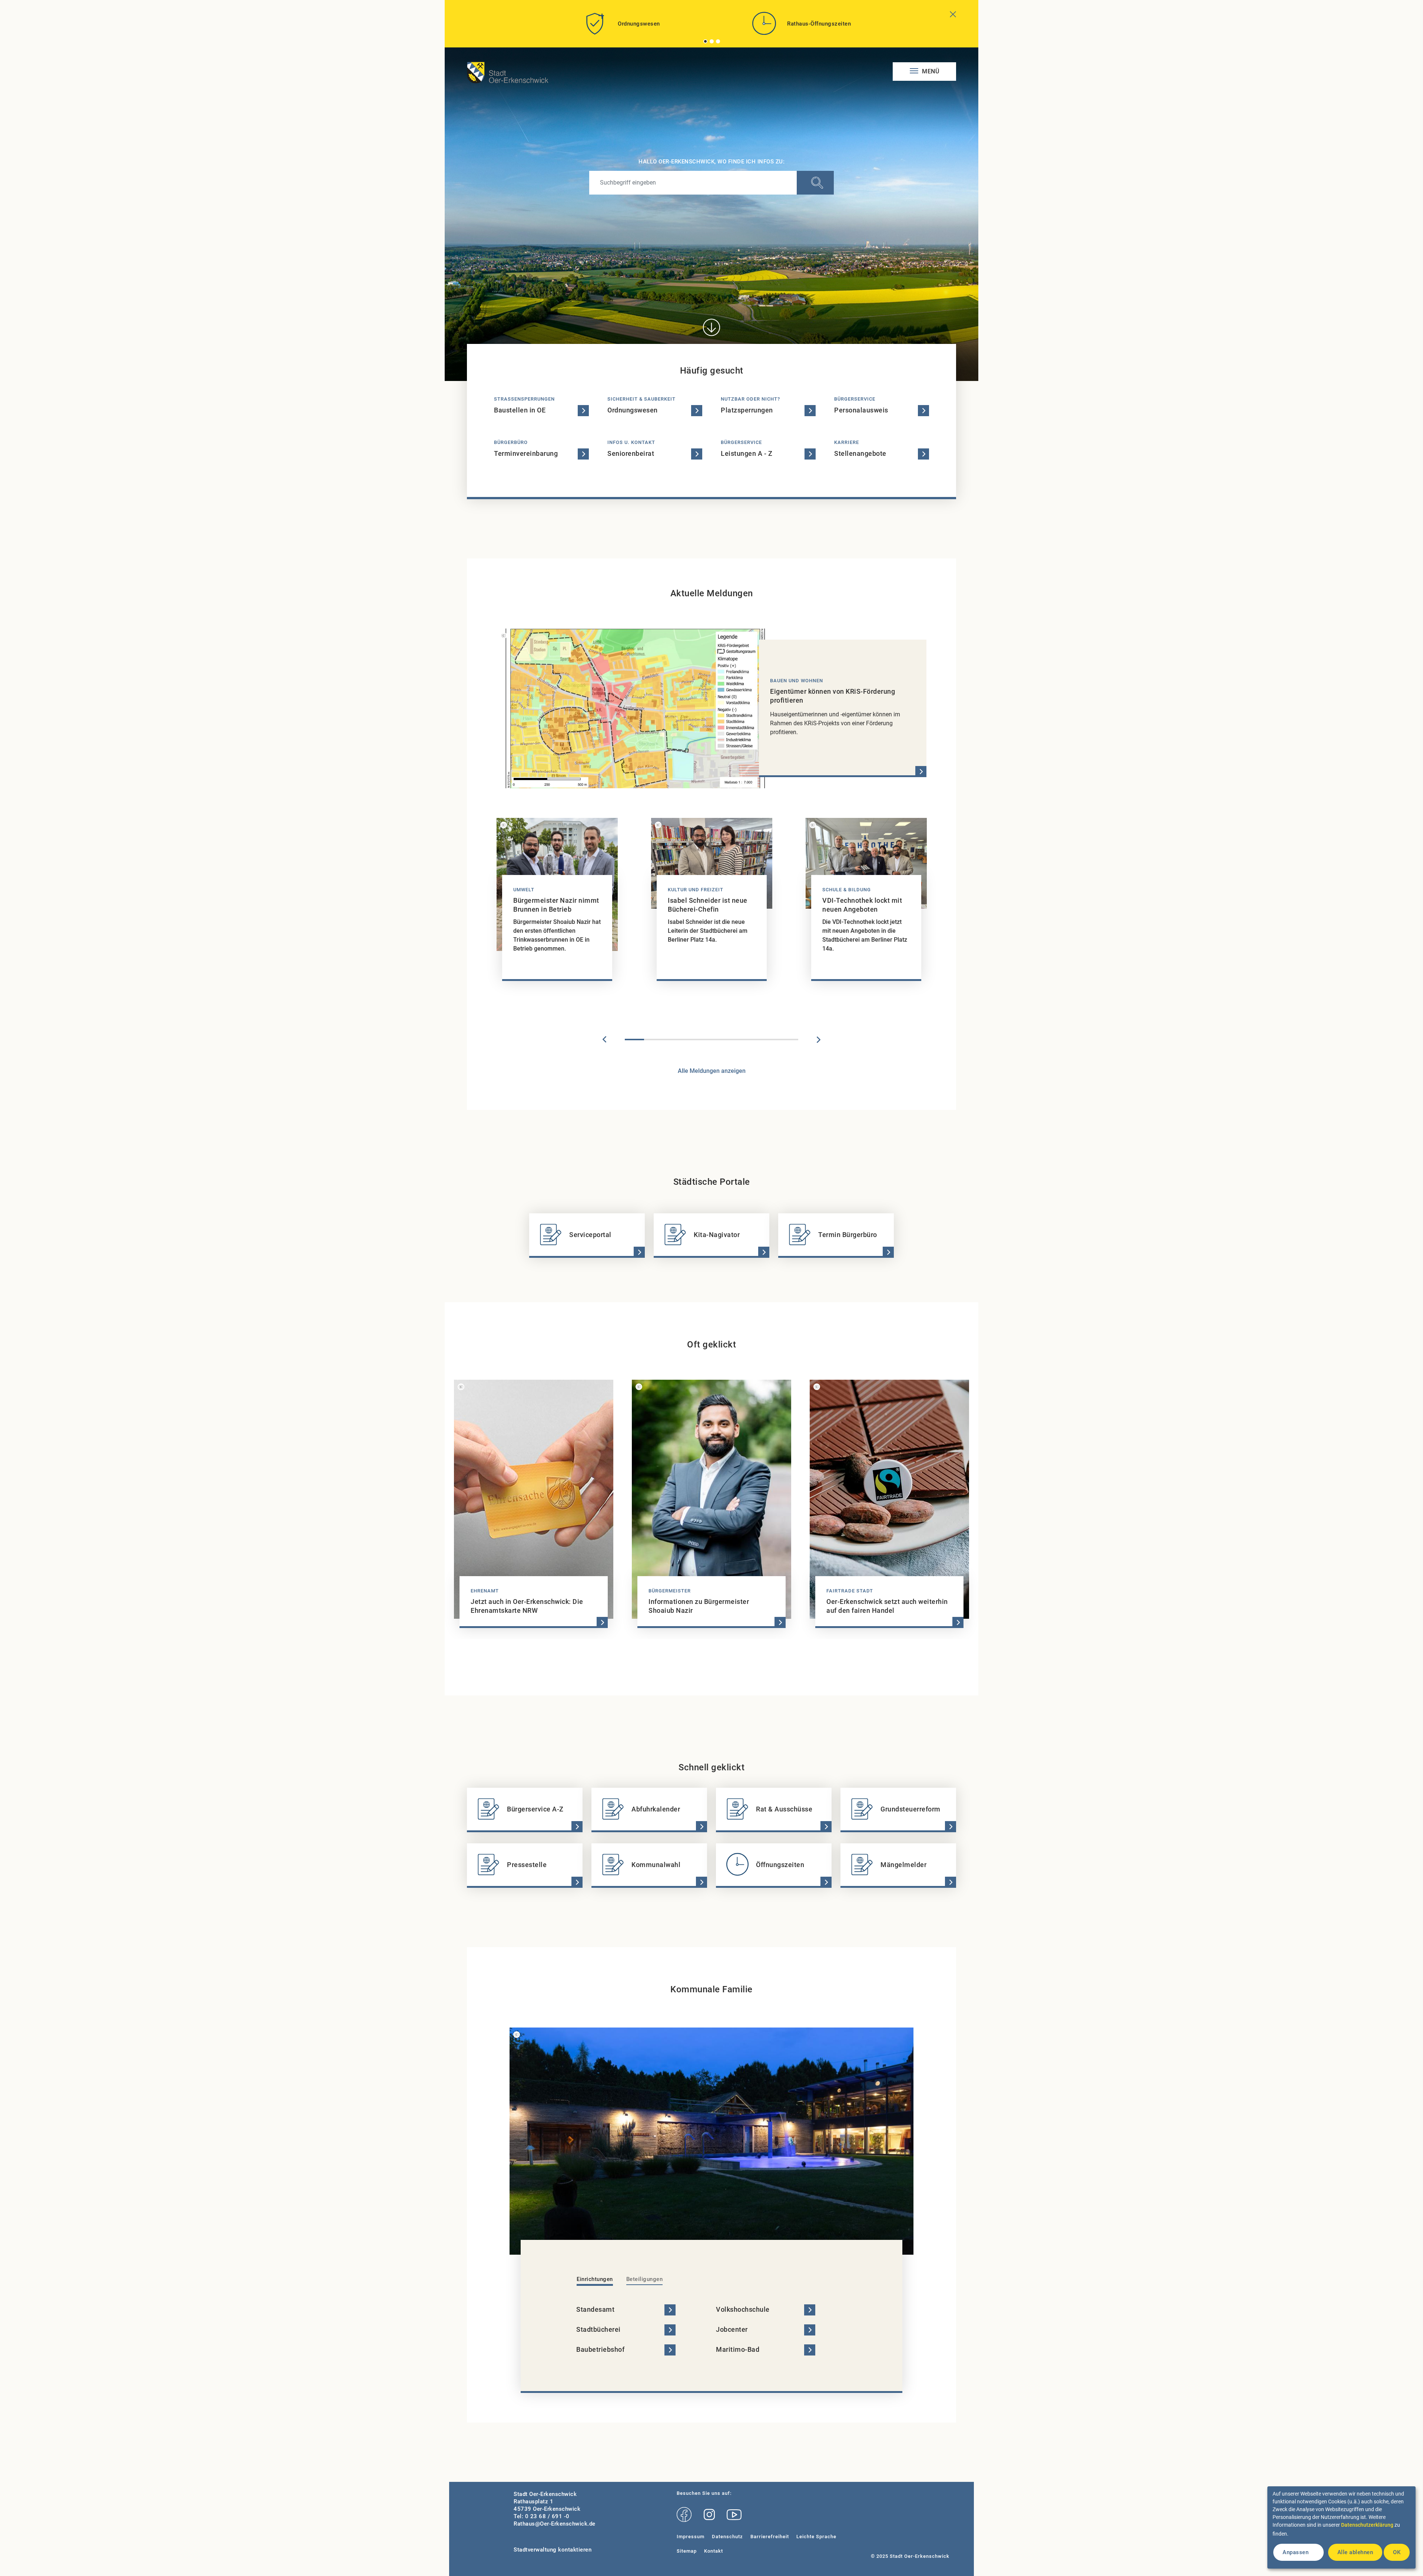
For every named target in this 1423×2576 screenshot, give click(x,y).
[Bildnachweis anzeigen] (504, 636)
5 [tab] (711, 1040)
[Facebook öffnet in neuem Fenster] (684, 2515)
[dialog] (1341, 2527)
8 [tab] (769, 1040)
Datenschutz (727, 2537)
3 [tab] (718, 41)
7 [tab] (750, 1040)
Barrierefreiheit (770, 2537)
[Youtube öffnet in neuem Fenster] (734, 2515)
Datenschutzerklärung (1367, 2525)
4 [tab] (692, 1040)
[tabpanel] (621, 26)
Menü (930, 71)
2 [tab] (712, 41)
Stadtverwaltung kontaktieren (553, 2550)
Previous (604, 1040)
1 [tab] (706, 41)
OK (1397, 2552)
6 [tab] (731, 1040)
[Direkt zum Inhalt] (711, 327)
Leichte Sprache (816, 2537)
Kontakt (714, 2551)
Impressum (691, 2537)
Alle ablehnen (1355, 2552)
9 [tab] (789, 1040)
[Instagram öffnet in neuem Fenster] (709, 2515)
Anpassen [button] (1296, 2552)
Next (819, 1040)
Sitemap (687, 2551)
